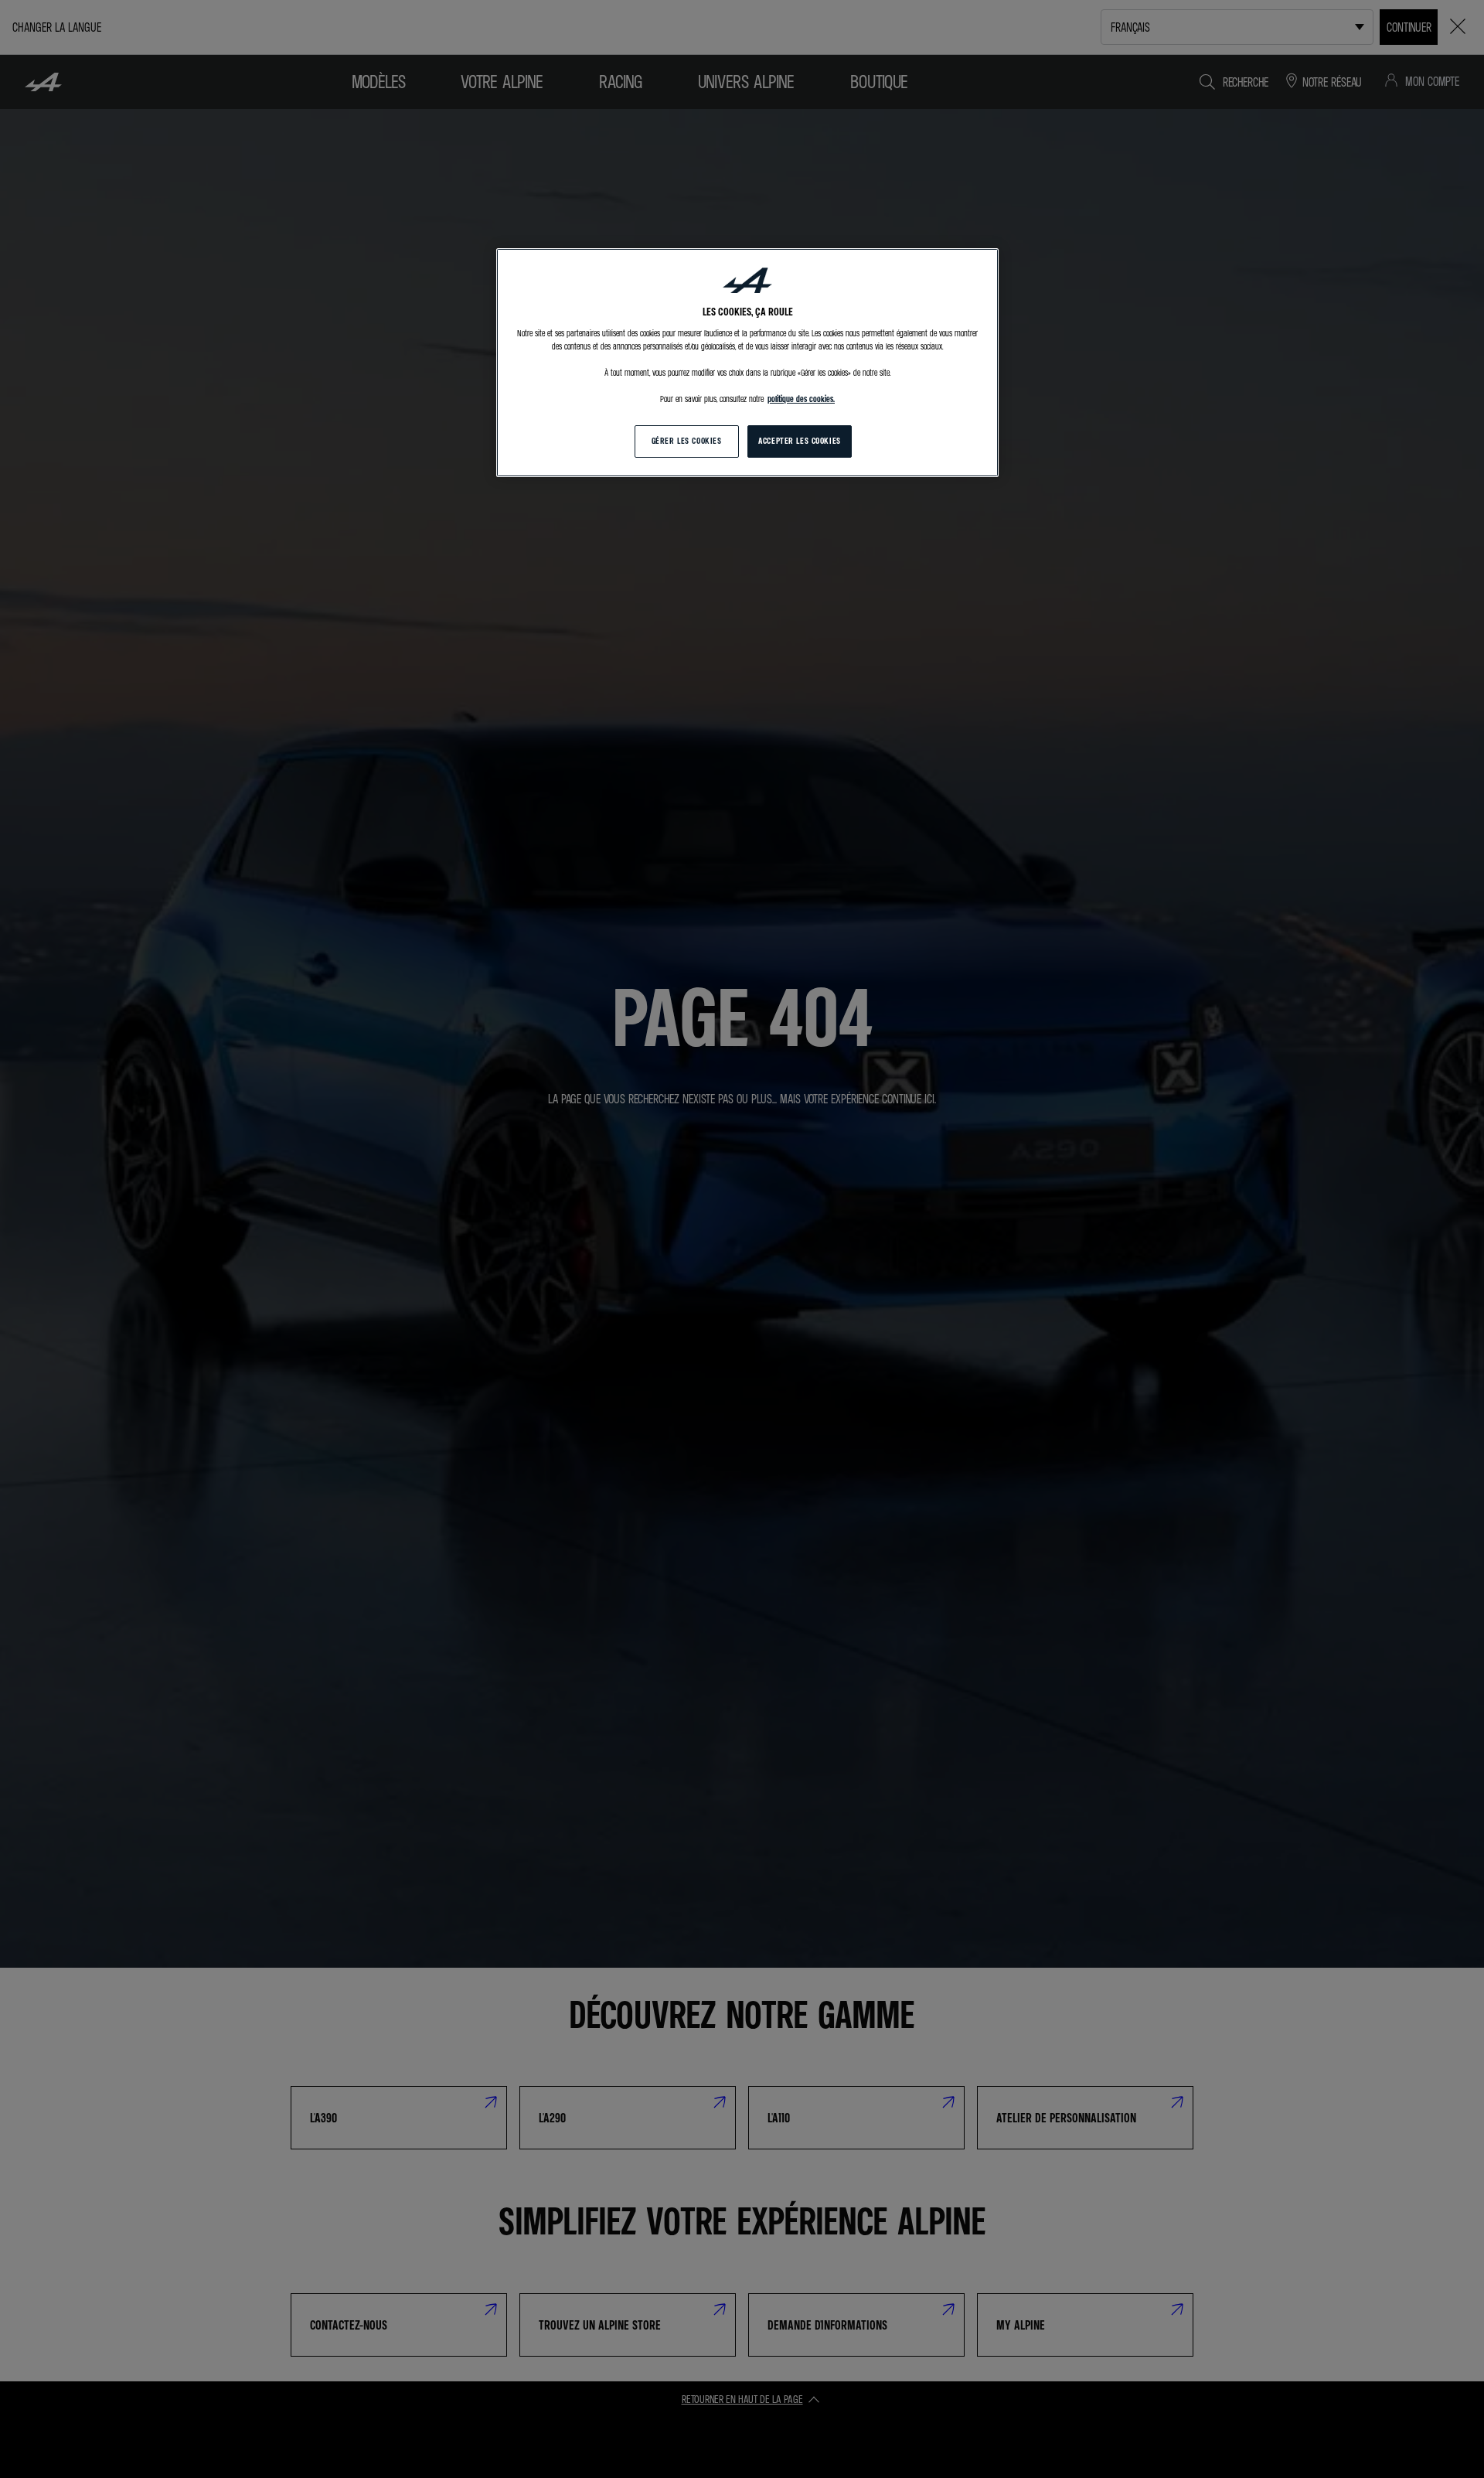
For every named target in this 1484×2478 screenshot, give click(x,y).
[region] (747, 363)
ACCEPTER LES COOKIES (799, 441)
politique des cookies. (801, 399)
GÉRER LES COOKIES (687, 441)
